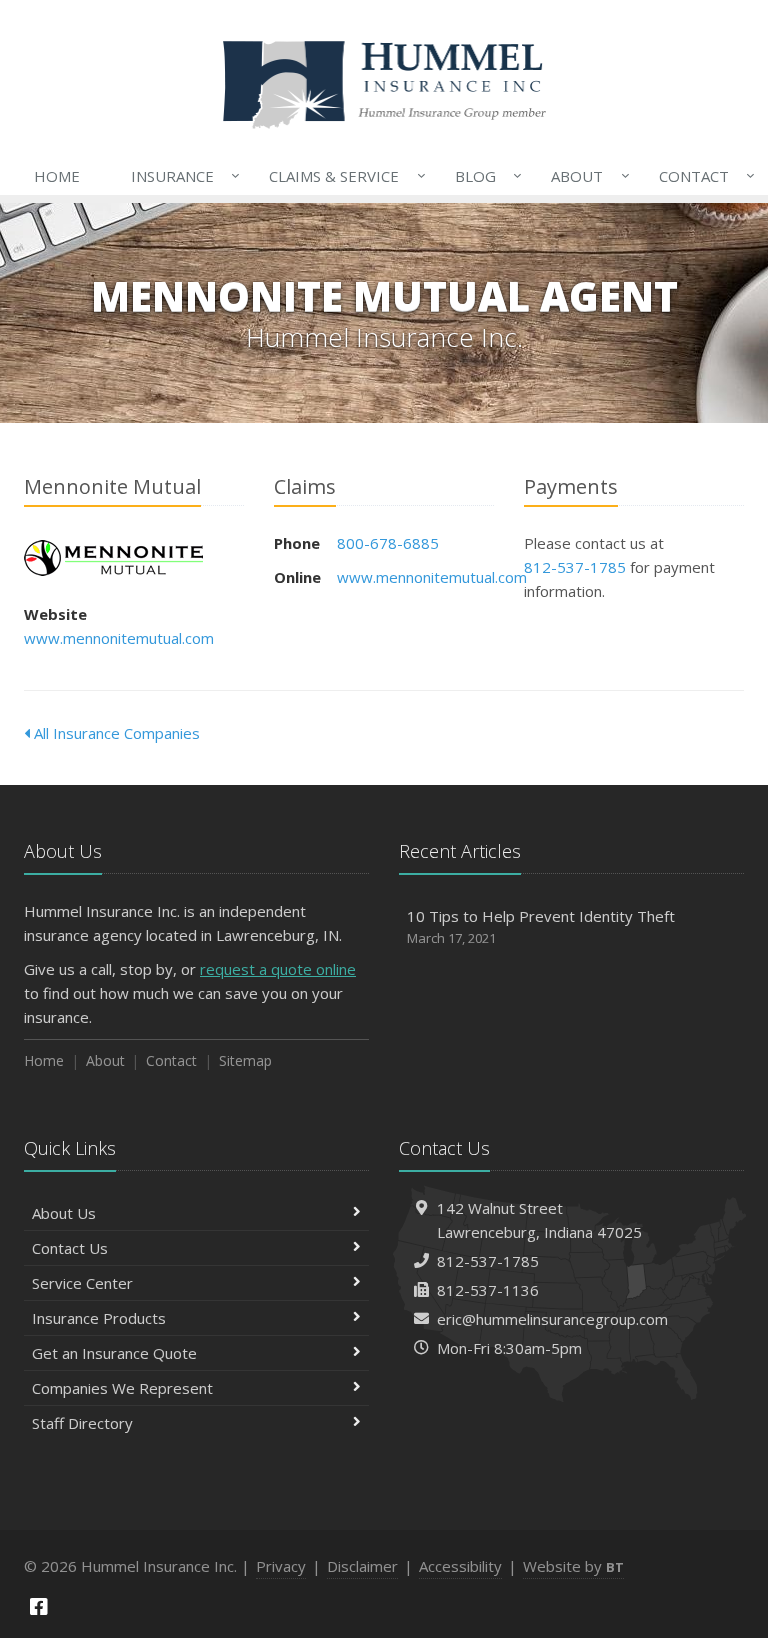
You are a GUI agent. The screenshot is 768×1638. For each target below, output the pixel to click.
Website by (573, 1566)
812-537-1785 (575, 567)
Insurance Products (99, 1318)
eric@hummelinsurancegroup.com (552, 1319)
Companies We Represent (122, 1388)
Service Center (82, 1283)
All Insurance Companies (115, 733)
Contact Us (70, 1248)
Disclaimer (362, 1566)
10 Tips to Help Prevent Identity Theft (541, 926)
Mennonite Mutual (113, 558)
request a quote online (278, 969)
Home (57, 176)
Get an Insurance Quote (114, 1353)
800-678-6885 (388, 543)
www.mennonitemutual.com (119, 638)
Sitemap (245, 1060)
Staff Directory (82, 1423)
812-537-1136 (488, 1290)
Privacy (281, 1566)
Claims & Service (342, 175)
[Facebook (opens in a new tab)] (39, 1606)
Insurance (180, 175)
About (585, 175)
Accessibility (460, 1566)
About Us (64, 1213)
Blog (483, 175)
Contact (702, 175)
